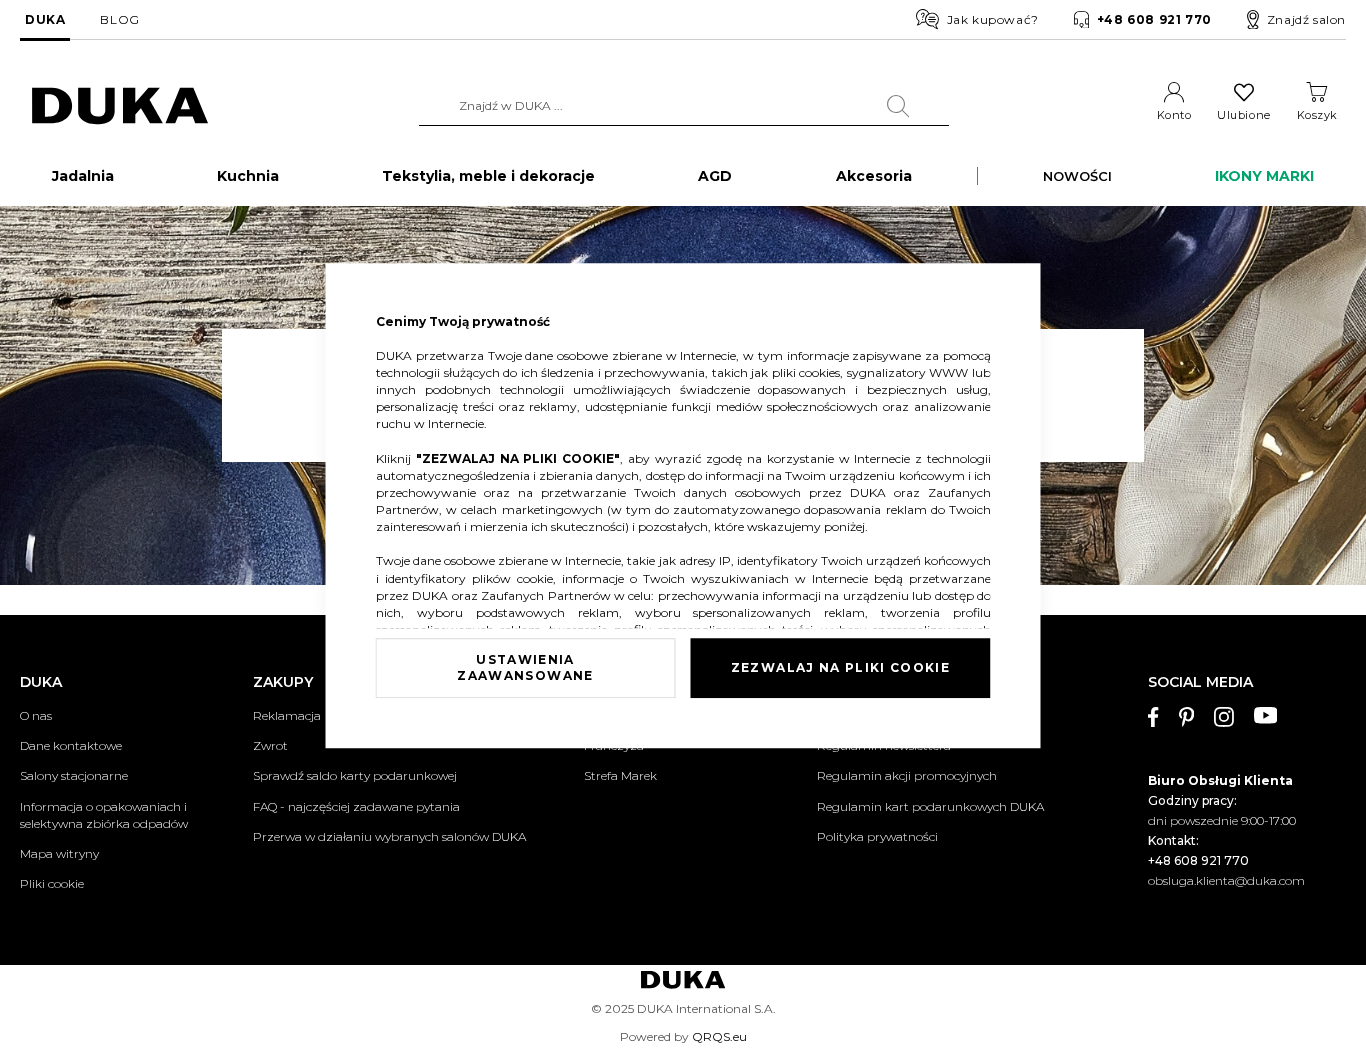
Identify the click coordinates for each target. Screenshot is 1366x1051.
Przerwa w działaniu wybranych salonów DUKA (389, 836)
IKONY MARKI (1264, 176)
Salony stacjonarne (74, 775)
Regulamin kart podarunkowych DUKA (930, 806)
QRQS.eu (719, 1036)
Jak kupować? (993, 19)
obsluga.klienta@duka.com (1226, 880)
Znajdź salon (1306, 19)
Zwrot (270, 745)
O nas (36, 715)
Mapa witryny (59, 853)
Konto (1174, 115)
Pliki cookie (52, 883)
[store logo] (120, 106)
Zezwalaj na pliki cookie (840, 667)
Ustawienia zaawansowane (525, 667)
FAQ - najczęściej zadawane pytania (356, 806)
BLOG (119, 19)
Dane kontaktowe (71, 745)
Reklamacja (287, 715)
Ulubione (1243, 115)
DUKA (45, 19)
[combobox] (684, 106)
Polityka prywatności (877, 836)
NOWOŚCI (1077, 176)
